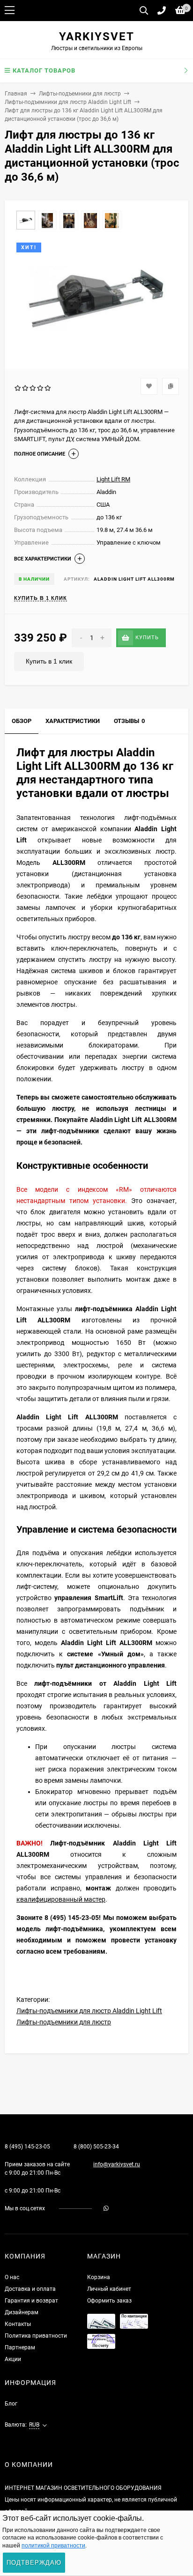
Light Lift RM (113, 479)
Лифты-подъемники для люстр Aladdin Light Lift (68, 102)
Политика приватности (36, 2336)
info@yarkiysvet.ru (117, 2164)
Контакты (18, 2324)
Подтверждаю (34, 2563)
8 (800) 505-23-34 (96, 2147)
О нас (12, 2277)
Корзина (99, 2277)
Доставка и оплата (30, 2289)
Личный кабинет (109, 2289)
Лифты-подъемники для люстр (80, 94)
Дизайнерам (22, 2312)
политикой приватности (53, 2546)
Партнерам (20, 2347)
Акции (13, 2359)
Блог (11, 2404)
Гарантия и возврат (31, 2301)
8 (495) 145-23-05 (27, 2147)
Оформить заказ (109, 2301)
